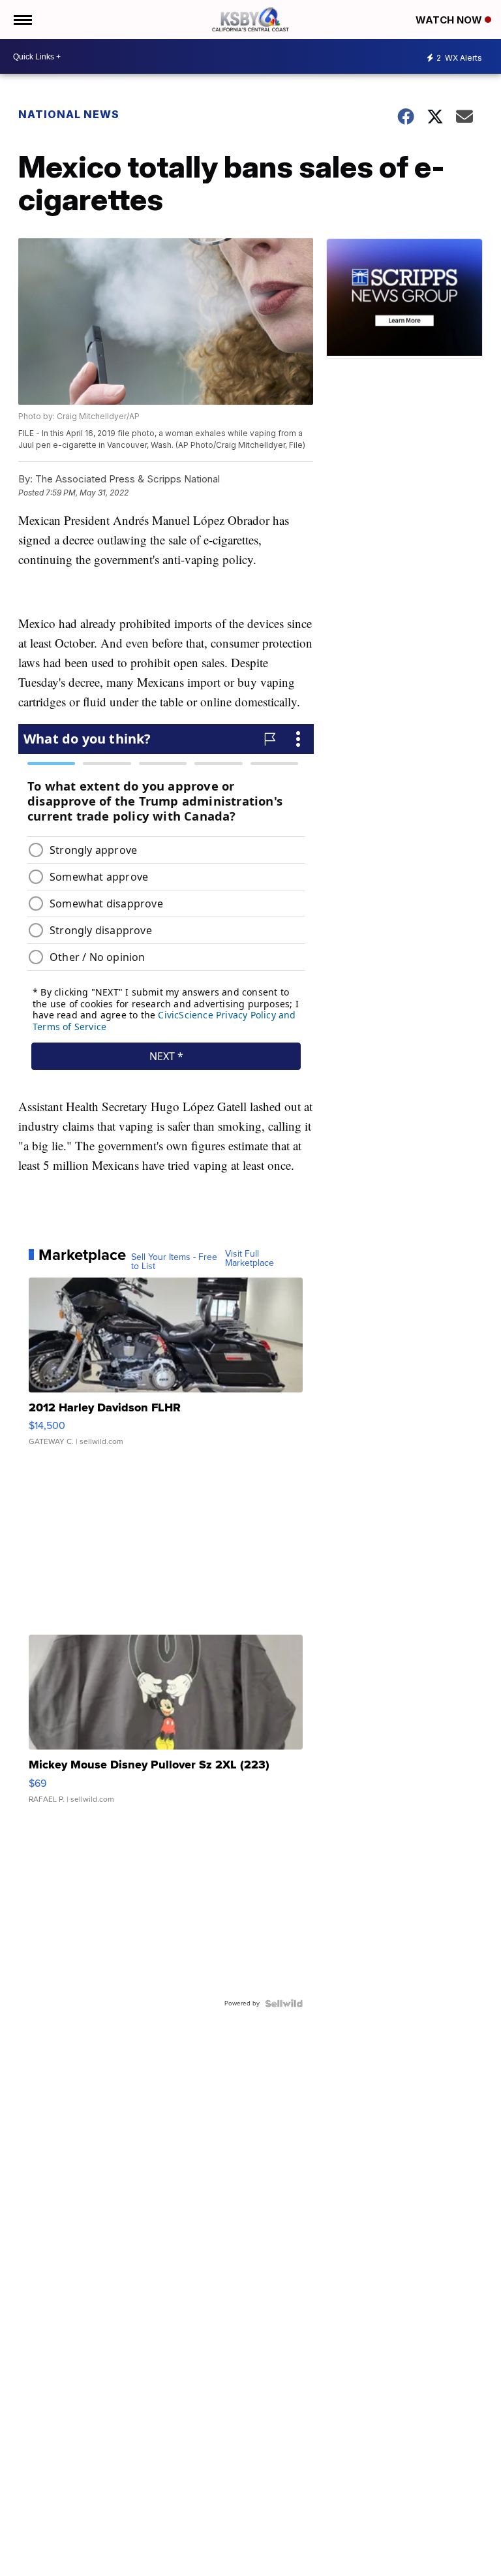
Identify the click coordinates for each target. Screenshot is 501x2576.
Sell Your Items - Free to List (174, 1262)
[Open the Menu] (22, 20)
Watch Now (450, 20)
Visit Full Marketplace (250, 1259)
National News (69, 114)
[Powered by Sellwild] (284, 2003)
